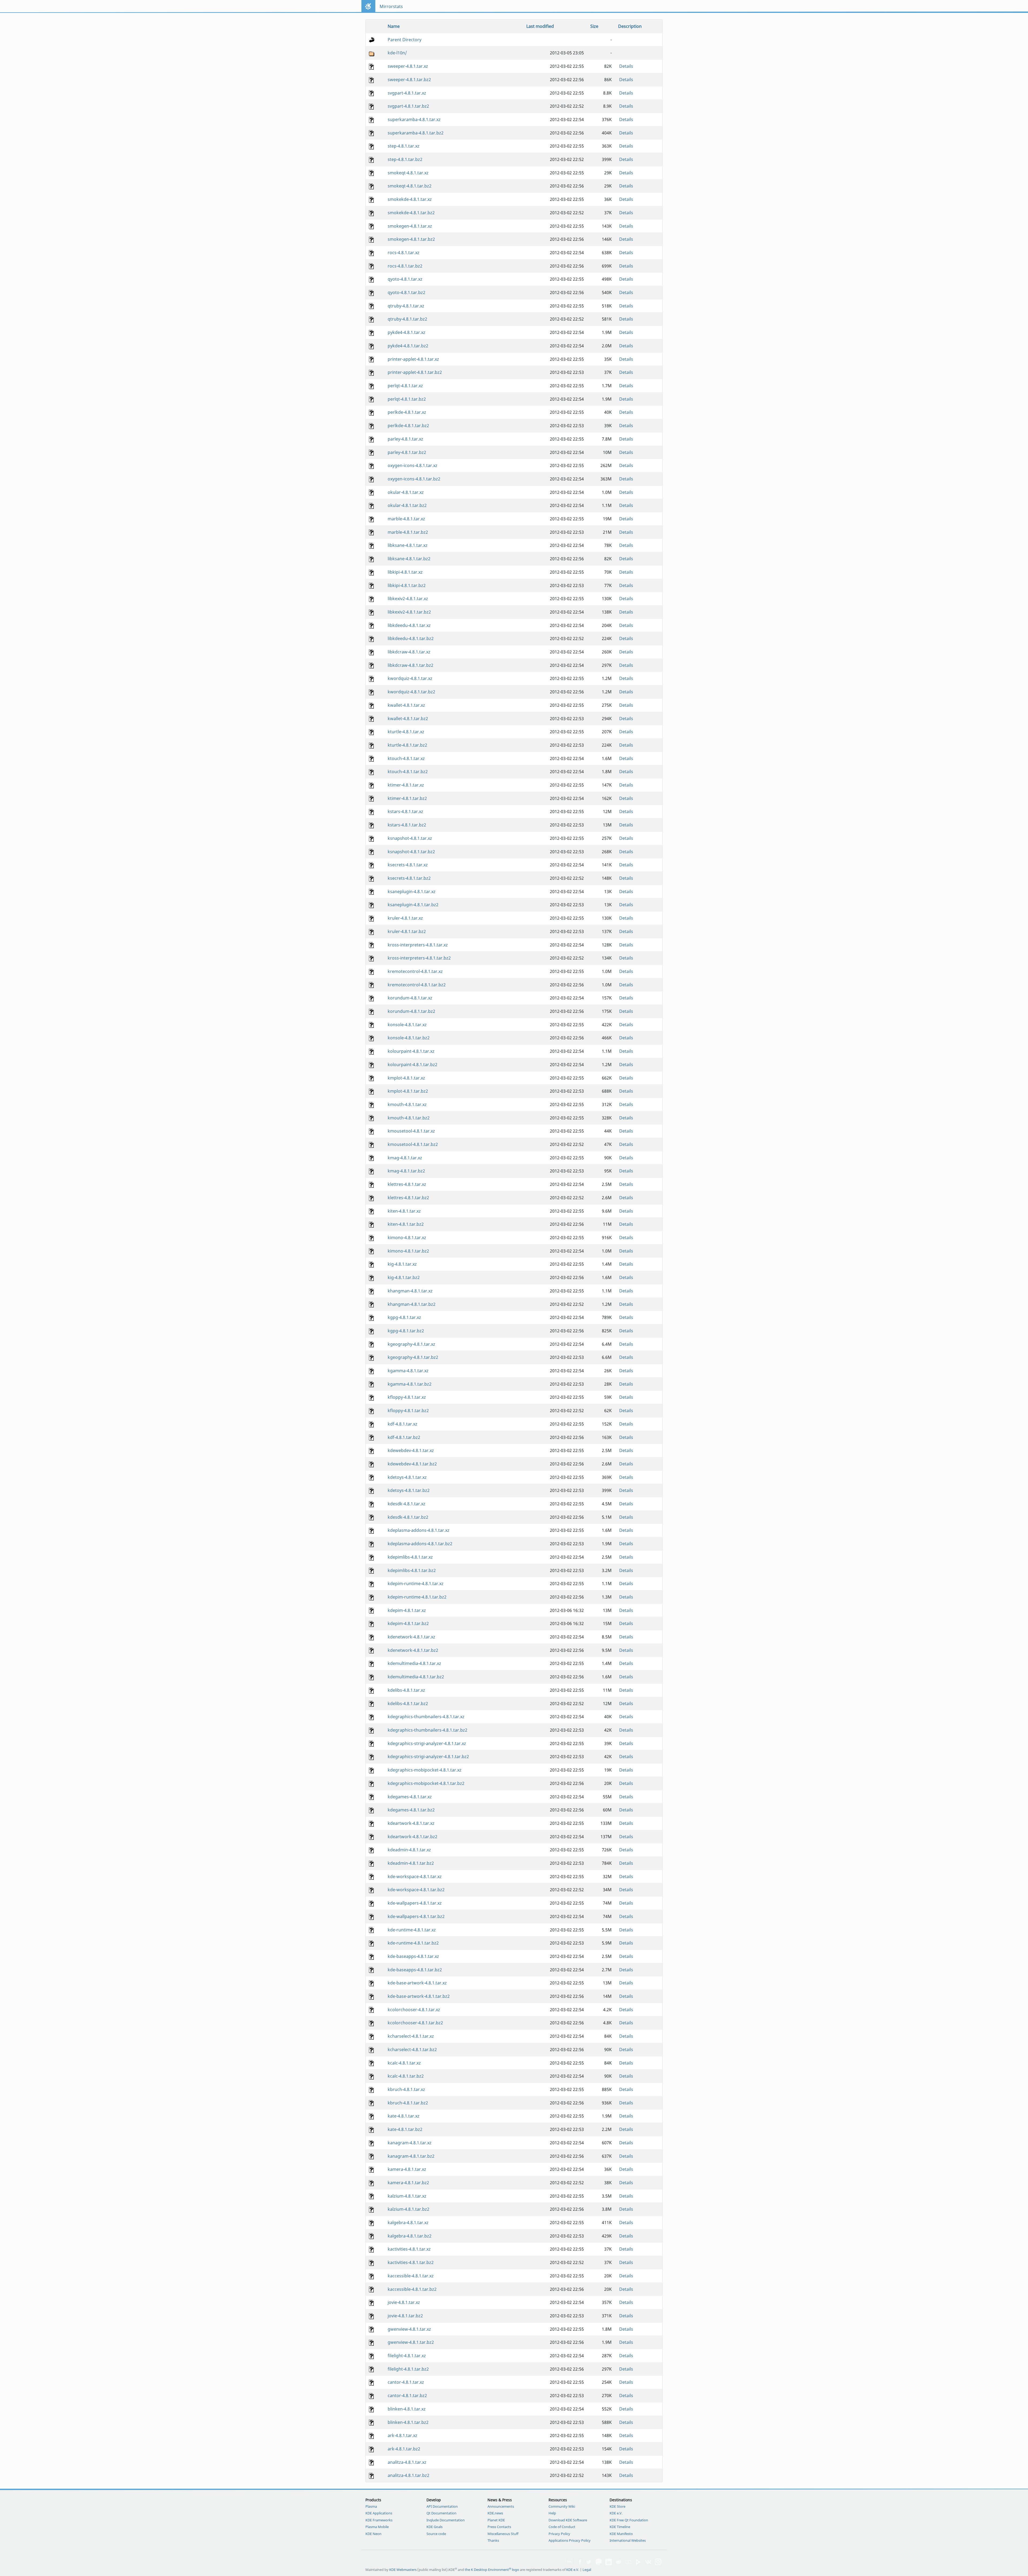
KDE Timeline (620, 2527)
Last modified (540, 26)
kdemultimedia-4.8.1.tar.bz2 (416, 1677)
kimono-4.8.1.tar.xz (407, 1238)
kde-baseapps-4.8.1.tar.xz (413, 1956)
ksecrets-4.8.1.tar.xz (408, 865)
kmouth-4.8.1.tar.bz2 (409, 1118)
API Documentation (442, 2506)
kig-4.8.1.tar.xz (402, 1264)
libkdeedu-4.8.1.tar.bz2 (411, 638)
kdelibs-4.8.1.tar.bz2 (408, 1703)
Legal (587, 2570)
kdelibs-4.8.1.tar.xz (406, 1690)
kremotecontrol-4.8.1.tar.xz (415, 971)
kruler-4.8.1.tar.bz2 (407, 931)
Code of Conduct (562, 2527)
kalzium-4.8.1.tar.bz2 (409, 2209)
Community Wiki (562, 2506)
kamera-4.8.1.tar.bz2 (408, 2183)
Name (394, 26)
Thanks (493, 2540)
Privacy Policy (559, 2534)
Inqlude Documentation (446, 2520)
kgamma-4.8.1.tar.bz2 (410, 1384)
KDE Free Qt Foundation (629, 2520)
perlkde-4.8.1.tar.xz (407, 412)
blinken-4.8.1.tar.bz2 (408, 2422)
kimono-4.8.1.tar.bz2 (408, 1251)
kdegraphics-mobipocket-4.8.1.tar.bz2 (426, 1783)
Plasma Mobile (377, 2527)
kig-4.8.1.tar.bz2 (404, 1277)
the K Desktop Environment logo (492, 2570)
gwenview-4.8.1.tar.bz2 (411, 2342)
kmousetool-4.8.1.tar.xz (411, 1131)
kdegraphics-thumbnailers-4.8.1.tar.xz (426, 1717)
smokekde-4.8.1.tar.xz (410, 199)
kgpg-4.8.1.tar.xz (404, 1317)
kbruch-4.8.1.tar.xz (406, 2089)
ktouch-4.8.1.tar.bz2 (408, 772)
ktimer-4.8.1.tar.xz (406, 785)
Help (552, 2513)
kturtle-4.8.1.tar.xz (406, 732)
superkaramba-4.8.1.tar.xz (414, 119)
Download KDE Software (568, 2520)
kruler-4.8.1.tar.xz (405, 918)
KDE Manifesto (621, 2534)
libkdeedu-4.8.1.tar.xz (409, 625)
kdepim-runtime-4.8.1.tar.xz (416, 1584)
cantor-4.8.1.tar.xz (406, 2382)
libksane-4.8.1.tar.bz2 (409, 559)
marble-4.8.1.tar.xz (406, 519)
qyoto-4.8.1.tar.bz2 (407, 292)
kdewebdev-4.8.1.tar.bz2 (412, 1464)
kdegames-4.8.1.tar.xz (410, 1797)
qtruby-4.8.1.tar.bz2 (407, 319)
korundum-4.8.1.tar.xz (410, 998)
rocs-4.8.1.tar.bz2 (405, 266)
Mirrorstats (391, 6)
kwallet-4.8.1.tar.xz (406, 705)
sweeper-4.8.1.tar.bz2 (409, 80)
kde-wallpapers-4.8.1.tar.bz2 (416, 1916)
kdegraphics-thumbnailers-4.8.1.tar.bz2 (428, 1730)
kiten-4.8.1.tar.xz (404, 1211)
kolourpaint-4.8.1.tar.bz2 (413, 1065)
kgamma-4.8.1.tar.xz (408, 1371)
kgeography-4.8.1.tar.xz (411, 1344)
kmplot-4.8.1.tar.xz (406, 1078)
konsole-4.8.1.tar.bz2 (409, 1038)
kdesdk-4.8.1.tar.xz (407, 1504)
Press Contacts (499, 2527)
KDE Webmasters (403, 2570)
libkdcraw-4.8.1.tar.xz (409, 652)
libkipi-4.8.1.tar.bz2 (407, 585)
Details (626, 66)
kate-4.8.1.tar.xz (404, 2116)
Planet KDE (496, 2520)
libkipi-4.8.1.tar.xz (405, 572)
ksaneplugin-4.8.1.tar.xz (412, 892)
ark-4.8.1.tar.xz (402, 2435)
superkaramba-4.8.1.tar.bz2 (416, 133)
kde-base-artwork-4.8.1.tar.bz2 (419, 1996)
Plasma (371, 2506)
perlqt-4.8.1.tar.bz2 (407, 399)
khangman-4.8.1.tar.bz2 (412, 1304)
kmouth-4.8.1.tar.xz (407, 1104)
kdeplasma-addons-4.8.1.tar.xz (419, 1530)
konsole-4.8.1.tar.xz (407, 1025)
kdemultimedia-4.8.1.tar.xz (414, 1663)
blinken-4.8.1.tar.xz (407, 2409)
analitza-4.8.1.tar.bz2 (409, 2475)
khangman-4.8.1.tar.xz (410, 1291)
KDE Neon (373, 2534)
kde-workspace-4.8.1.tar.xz (415, 1876)
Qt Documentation (441, 2513)
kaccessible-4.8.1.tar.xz (411, 2276)
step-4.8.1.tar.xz (404, 146)
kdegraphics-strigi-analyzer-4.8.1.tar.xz (427, 1743)
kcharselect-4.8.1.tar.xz (411, 2036)
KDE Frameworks (379, 2520)
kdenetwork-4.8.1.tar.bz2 (413, 1650)
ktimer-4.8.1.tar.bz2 (407, 798)
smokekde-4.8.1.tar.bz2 (411, 213)
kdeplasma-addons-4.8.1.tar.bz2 (420, 1544)
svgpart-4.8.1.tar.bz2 (408, 106)
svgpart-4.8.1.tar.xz (407, 93)
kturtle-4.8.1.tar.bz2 (407, 745)
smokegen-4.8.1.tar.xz (410, 226)
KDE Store (617, 2506)
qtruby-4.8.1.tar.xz (406, 306)
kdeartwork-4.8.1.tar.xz (411, 1823)
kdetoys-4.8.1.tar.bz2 (409, 1490)
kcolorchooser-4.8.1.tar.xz (414, 2010)
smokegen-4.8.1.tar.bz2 (411, 239)
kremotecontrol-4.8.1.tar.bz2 (417, 985)
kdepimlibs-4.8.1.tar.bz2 (412, 1570)
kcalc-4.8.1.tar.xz (404, 2063)
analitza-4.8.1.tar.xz (407, 2462)
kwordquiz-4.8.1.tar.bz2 (411, 692)
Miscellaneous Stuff (503, 2534)
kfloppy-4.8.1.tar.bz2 (408, 1411)
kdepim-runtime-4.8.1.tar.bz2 (417, 1597)
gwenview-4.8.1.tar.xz (409, 2329)
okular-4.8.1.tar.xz (406, 492)
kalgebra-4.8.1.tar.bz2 (410, 2236)
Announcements (501, 2506)
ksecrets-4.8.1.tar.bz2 (409, 878)
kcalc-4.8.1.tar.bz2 (406, 2076)
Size (594, 26)
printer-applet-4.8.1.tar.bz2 (415, 372)
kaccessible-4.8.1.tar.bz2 (412, 2289)
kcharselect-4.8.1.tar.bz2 (412, 2049)
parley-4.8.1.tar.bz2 (407, 452)
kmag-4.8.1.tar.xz (405, 1158)
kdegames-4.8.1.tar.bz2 (411, 1810)
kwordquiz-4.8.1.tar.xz (410, 678)
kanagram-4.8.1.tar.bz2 (411, 2156)
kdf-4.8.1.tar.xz (402, 1424)
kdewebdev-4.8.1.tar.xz (411, 1450)
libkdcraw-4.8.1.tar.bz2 (411, 665)
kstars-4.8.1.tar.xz (405, 811)
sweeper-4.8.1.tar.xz (408, 66)
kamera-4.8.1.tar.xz (407, 2169)
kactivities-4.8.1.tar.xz (409, 2249)
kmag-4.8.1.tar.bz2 (406, 1171)
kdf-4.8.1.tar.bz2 (404, 1437)
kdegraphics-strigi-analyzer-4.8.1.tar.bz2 (428, 1757)
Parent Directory (405, 40)
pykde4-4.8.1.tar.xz (407, 332)
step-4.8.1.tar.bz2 (405, 159)
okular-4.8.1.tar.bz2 (407, 505)
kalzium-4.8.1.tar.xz (407, 2196)
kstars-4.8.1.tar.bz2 (407, 825)
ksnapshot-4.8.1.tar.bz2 (411, 852)
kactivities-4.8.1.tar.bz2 (411, 2262)
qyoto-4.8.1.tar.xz (405, 279)
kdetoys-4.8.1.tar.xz (407, 1477)
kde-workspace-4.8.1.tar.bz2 (416, 1890)
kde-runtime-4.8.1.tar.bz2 (413, 1943)
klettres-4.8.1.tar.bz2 (408, 1198)
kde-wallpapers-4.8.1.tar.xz (415, 1903)
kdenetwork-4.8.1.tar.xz (411, 1637)
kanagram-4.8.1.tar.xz (410, 2143)
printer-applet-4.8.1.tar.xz (413, 359)
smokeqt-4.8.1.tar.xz (408, 173)
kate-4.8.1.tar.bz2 (405, 2129)
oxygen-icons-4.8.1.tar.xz (413, 465)
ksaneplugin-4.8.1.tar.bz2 (413, 905)
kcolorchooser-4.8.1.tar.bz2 (415, 2023)
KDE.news (495, 2513)
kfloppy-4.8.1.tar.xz (407, 1397)
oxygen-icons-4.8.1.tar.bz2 (414, 479)
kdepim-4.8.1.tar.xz (407, 1610)
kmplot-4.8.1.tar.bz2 (408, 1091)
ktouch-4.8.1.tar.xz (406, 758)
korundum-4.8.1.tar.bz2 (411, 1011)
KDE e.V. (616, 2513)
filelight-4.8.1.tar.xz (407, 2356)
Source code (436, 2534)
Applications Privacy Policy (570, 2540)
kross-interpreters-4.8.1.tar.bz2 (419, 958)
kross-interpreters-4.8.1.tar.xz (418, 945)
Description (630, 26)
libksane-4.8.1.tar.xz (408, 545)
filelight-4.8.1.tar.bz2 (408, 2369)
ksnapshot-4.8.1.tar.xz (410, 838)
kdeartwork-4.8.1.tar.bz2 (413, 1837)
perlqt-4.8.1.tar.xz (405, 386)
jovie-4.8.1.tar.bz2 (405, 2316)
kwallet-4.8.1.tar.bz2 (408, 719)
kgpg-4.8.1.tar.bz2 (406, 1331)
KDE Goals (434, 2527)
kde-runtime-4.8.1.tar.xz (412, 1930)
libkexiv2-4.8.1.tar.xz (408, 599)
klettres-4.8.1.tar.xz (407, 1184)
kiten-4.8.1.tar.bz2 (406, 1224)
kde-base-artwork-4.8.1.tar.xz (417, 1983)
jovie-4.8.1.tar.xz (404, 2302)
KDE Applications (379, 2513)
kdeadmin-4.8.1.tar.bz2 (411, 1863)
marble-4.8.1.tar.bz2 (408, 532)
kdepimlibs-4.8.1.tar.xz (410, 1557)
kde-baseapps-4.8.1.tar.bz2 (415, 1970)
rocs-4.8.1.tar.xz (404, 253)
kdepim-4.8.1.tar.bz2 (408, 1623)
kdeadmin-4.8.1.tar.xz (409, 1850)
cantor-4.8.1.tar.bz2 (407, 2396)
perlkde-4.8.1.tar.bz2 (408, 426)
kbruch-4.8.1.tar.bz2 (408, 2103)
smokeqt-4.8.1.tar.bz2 (410, 186)
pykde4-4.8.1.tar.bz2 (408, 346)
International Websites (628, 2540)
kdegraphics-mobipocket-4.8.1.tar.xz (425, 1770)
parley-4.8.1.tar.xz (405, 439)
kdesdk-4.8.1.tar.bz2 (408, 1517)
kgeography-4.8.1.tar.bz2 (413, 1357)
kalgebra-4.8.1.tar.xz (408, 2222)
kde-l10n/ (397, 53)
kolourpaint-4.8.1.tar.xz (411, 1051)
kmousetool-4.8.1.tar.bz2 (413, 1144)
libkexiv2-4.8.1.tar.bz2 (409, 612)
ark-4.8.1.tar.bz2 (404, 2449)
